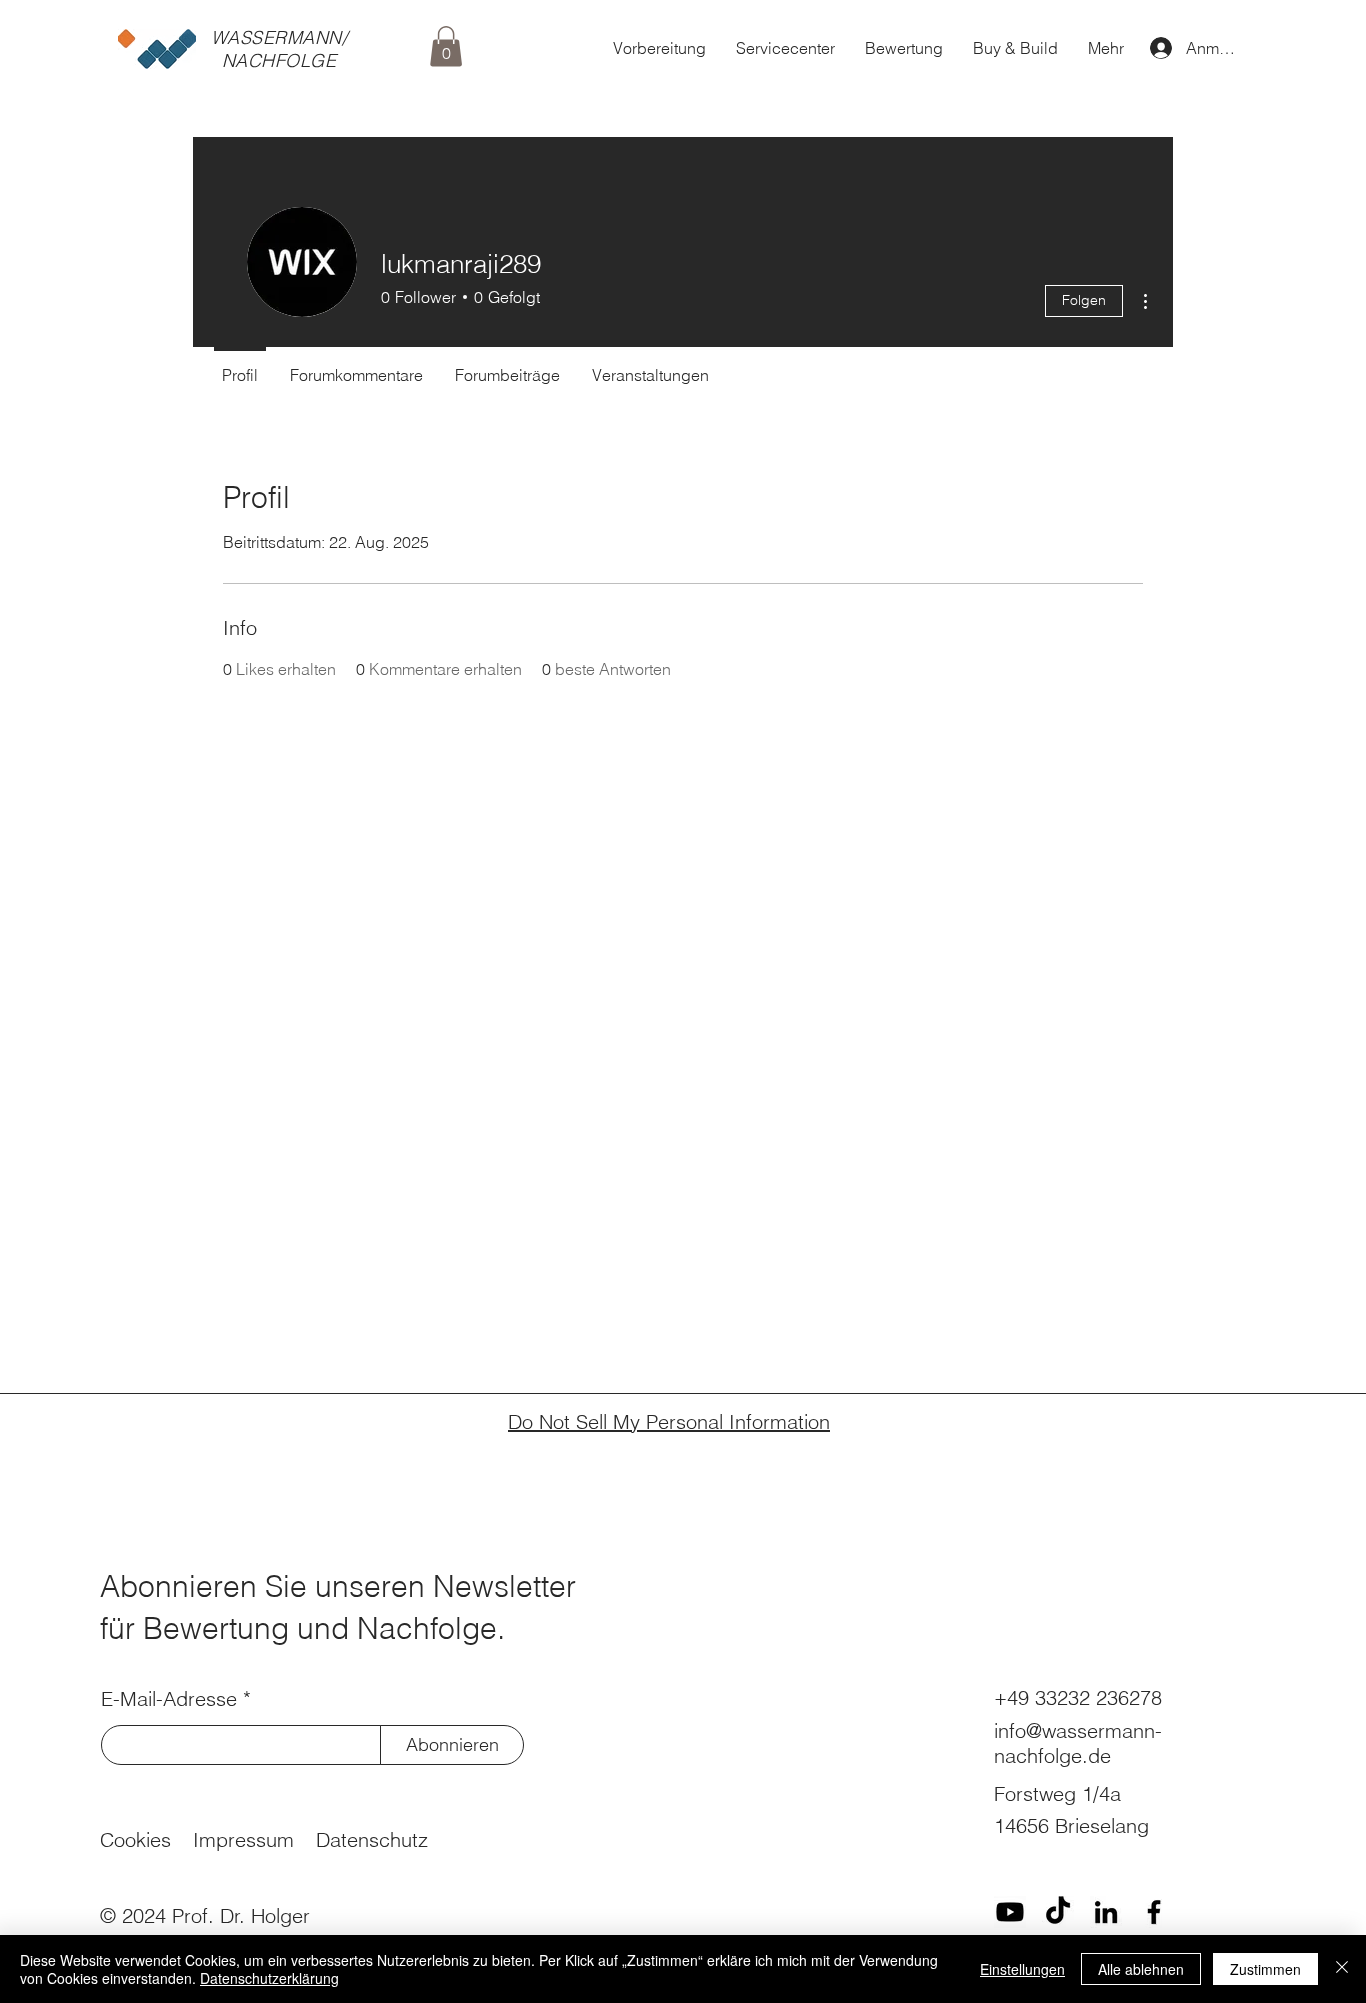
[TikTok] (1058, 1912)
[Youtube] (1010, 1912)
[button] (446, 46)
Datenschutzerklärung (269, 1978)
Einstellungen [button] (1022, 1969)
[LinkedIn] (1106, 1912)
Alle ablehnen (1141, 1969)
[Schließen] (1342, 1969)
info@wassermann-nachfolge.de (1078, 1743)
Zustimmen (1265, 1969)
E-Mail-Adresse (169, 1699)
